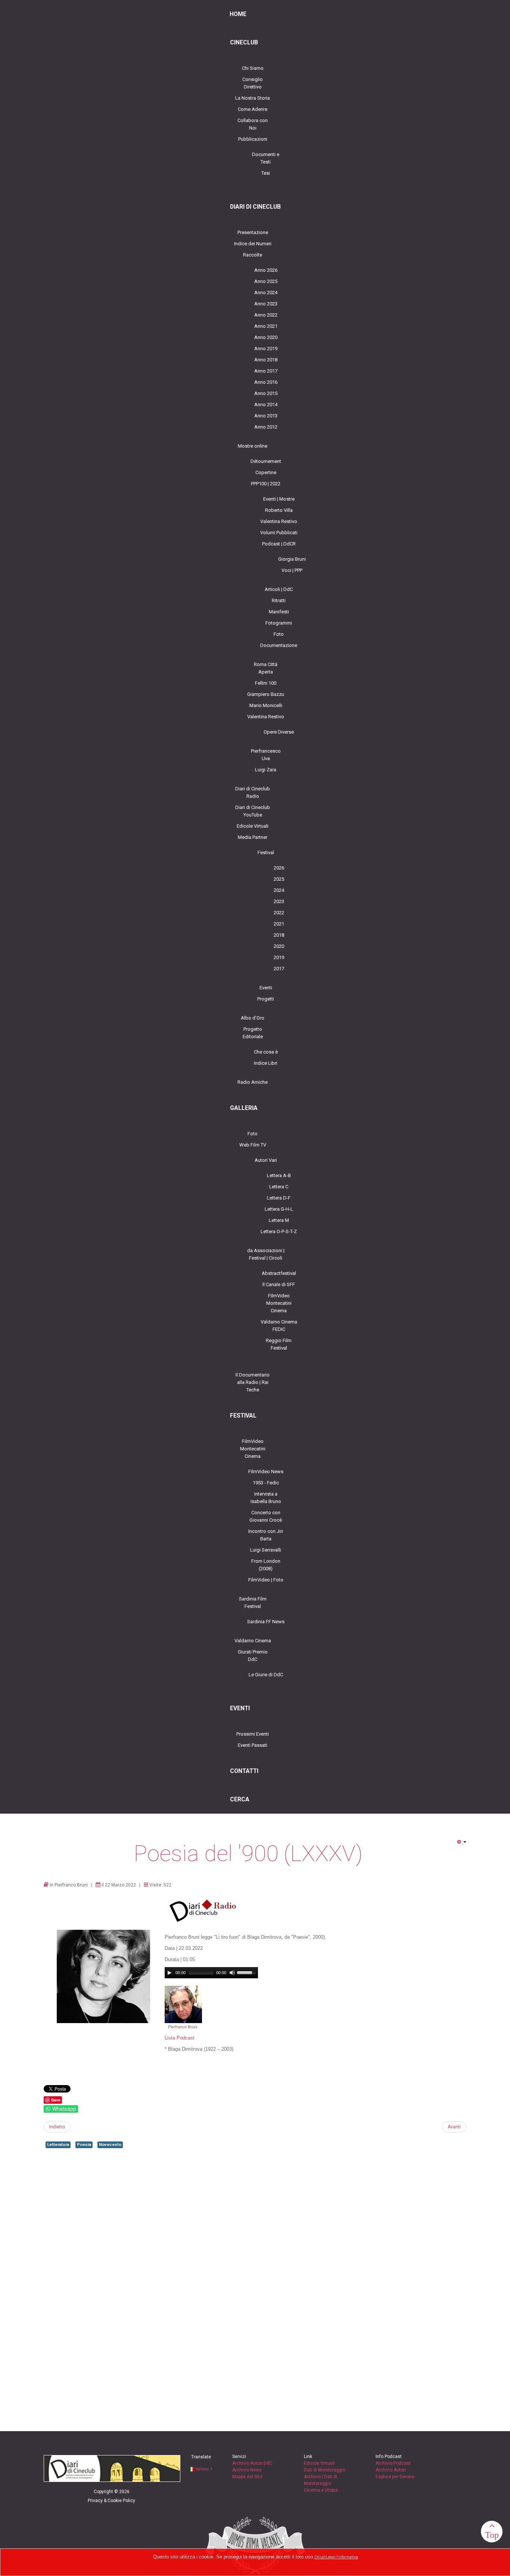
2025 (279, 879)
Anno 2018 (266, 360)
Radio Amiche (253, 1082)
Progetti (266, 999)
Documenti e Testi (266, 158)
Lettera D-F (279, 1198)
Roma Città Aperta (266, 668)
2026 (279, 868)
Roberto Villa (279, 510)
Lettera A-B (279, 1175)
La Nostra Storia (253, 98)
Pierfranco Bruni (71, 1885)
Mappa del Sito (247, 2477)
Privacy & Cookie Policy (111, 2501)
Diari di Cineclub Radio (253, 792)
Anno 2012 (266, 427)
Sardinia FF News (266, 1622)
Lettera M (279, 1220)
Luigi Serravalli (266, 1550)
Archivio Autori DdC (252, 2463)
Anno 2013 (266, 416)
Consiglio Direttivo (253, 83)
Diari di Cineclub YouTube (253, 811)
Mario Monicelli (266, 705)
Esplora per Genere (395, 2477)
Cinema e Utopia (321, 2490)
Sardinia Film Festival (253, 1603)
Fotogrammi (279, 623)
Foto (279, 634)
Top (492, 2535)
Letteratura (58, 2145)
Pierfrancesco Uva (266, 755)
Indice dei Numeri (253, 244)
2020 (279, 946)
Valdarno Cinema (253, 1641)
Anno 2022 (266, 315)
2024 (279, 890)
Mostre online (253, 446)
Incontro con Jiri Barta (266, 1535)
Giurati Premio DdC (253, 1656)
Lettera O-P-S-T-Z (279, 1231)
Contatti (244, 1771)
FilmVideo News (266, 1471)
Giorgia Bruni (292, 559)
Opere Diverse (279, 732)
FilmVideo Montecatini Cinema (279, 1303)
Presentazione (253, 232)
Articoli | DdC (279, 589)
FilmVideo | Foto (266, 1580)
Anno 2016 (266, 382)
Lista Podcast (180, 2038)
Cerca (240, 1799)
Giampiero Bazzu (266, 694)
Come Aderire (253, 109)
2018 (279, 935)
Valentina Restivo (279, 521)
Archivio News (247, 2470)
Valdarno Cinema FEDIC (279, 1326)
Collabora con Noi (253, 124)
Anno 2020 (266, 337)
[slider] (248, 1972)
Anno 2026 (266, 270)
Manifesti (279, 612)
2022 (279, 913)
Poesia (84, 2145)
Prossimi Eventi (253, 1734)
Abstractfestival (279, 1273)
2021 (279, 924)
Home (238, 14)
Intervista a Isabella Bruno (266, 1498)
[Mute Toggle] (232, 1973)
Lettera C (279, 1187)
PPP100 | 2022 (266, 484)
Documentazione (279, 645)
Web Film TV (253, 1145)
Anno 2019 (266, 349)
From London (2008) (266, 1565)
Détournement (266, 461)
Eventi (266, 988)
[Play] (170, 1973)
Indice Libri (266, 1063)
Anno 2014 (266, 405)
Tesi (266, 173)
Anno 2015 (266, 393)
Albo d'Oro (253, 1018)
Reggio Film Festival (279, 1344)
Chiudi (320, 2557)
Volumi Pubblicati (279, 533)
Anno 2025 (266, 281)
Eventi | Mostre (279, 499)
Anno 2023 (266, 304)
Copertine (266, 472)
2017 (279, 969)
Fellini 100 (266, 683)
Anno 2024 (266, 293)
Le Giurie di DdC (266, 1675)
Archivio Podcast (393, 2463)
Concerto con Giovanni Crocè (266, 1516)
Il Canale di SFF (279, 1284)
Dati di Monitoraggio (325, 2470)
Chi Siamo (253, 68)
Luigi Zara (266, 770)
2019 (279, 957)
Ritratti (279, 601)
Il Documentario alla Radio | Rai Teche (253, 1382)
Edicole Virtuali (253, 826)
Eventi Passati (253, 1745)
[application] (211, 1973)
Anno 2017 (266, 371)
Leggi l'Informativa (342, 2557)
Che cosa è (266, 1052)
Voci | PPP (292, 570)
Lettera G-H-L (279, 1209)
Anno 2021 (266, 326)
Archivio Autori (391, 2470)
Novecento (110, 2145)
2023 (279, 901)
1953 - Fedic (266, 1483)
